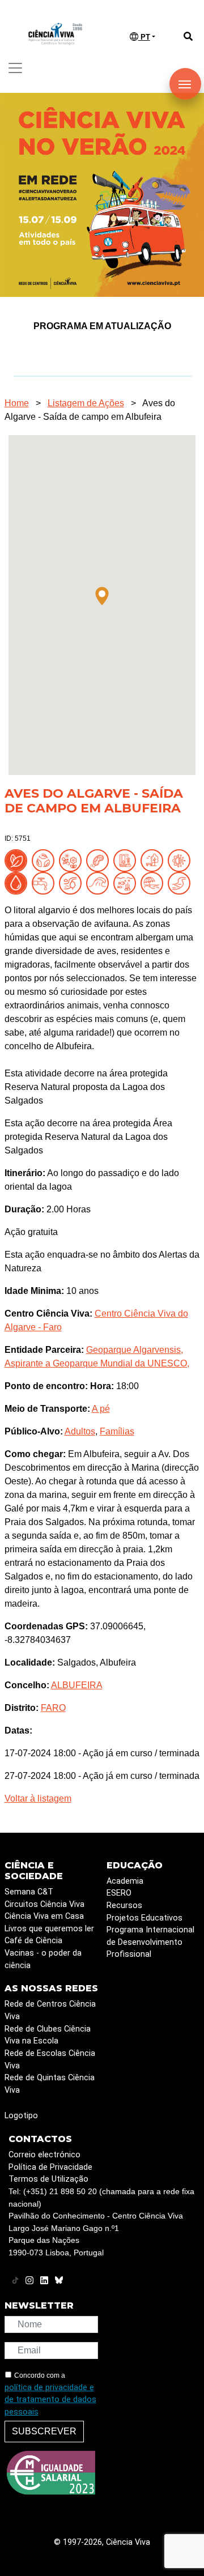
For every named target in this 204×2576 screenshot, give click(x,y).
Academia (125, 1881)
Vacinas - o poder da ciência (43, 1959)
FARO (53, 1708)
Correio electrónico (44, 2155)
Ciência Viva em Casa (44, 1916)
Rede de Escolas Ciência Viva (50, 2060)
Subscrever (44, 2431)
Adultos (80, 1431)
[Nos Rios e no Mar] (18, 882)
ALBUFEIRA (77, 1685)
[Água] (45, 882)
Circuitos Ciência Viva (44, 1904)
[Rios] (181, 882)
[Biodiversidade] (73, 860)
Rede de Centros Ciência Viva (50, 2010)
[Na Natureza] (18, 860)
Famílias (117, 1431)
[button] (102, 596)
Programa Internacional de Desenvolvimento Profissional (150, 1942)
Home (17, 403)
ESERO (119, 1893)
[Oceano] (127, 882)
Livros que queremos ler (49, 1929)
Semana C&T (29, 1892)
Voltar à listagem (38, 1798)
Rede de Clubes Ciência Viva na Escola (48, 2035)
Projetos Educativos (144, 1918)
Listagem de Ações (86, 403)
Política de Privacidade (50, 2167)
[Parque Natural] (154, 860)
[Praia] (154, 882)
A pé (101, 1409)
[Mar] (100, 882)
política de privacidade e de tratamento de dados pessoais (50, 2400)
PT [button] (144, 37)
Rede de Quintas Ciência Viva (50, 2084)
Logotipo (21, 2116)
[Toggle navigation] (15, 68)
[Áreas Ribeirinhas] (73, 882)
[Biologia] (100, 860)
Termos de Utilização (48, 2179)
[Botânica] (127, 860)
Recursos (124, 1906)
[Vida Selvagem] (181, 860)
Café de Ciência (33, 1941)
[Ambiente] (45, 860)
